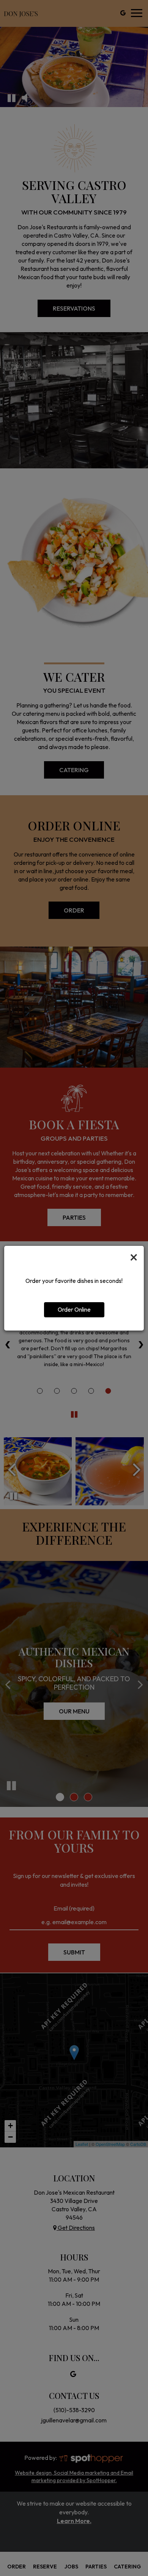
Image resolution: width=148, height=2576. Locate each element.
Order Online (74, 1310)
